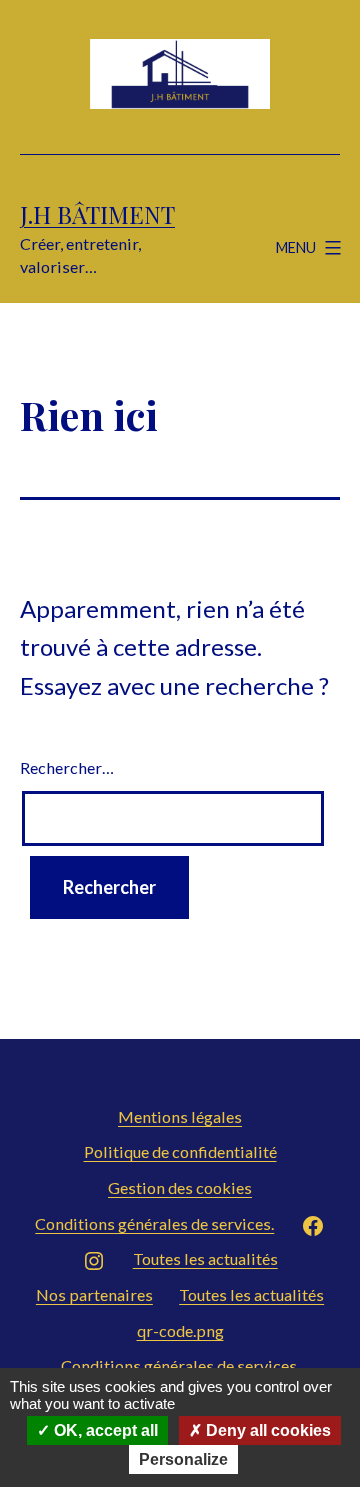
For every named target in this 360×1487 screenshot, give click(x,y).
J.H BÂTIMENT (97, 214)
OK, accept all (104, 1430)
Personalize (183, 1459)
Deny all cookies (266, 1430)
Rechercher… (67, 767)
